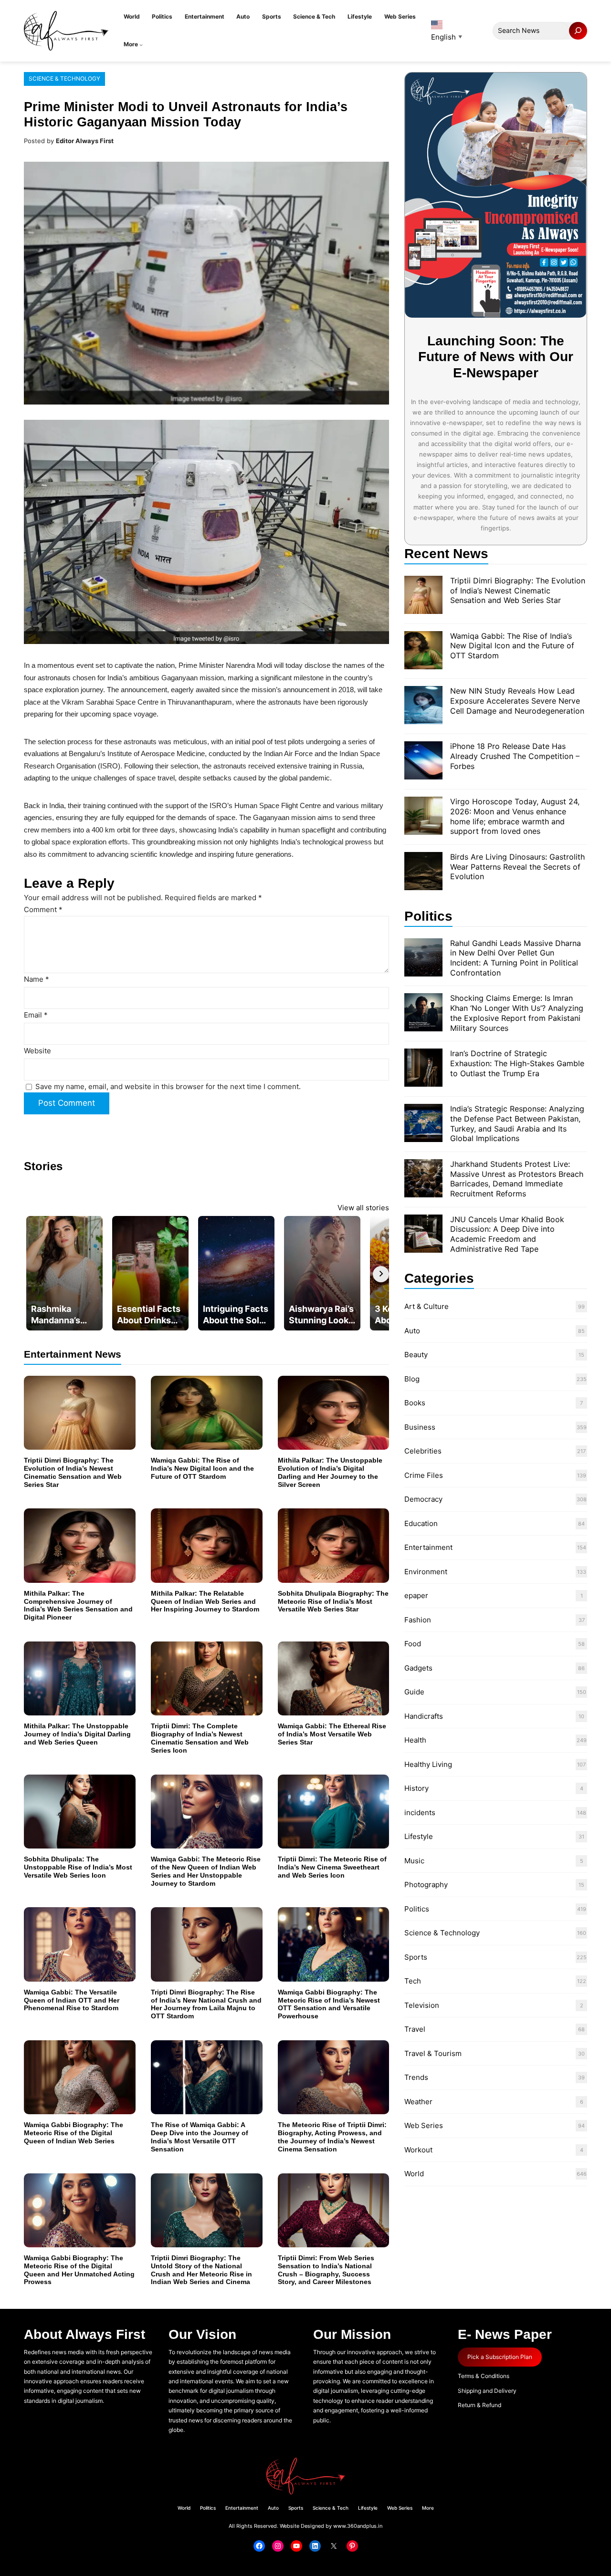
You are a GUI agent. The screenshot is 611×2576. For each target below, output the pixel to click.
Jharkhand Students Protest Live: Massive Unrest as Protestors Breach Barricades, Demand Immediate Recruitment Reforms (517, 1179)
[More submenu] (141, 45)
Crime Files (424, 1475)
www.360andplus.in (358, 2526)
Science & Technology (64, 78)
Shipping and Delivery (487, 2391)
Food (413, 1644)
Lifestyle (419, 1836)
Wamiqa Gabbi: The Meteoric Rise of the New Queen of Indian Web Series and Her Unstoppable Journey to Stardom (206, 1871)
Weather (418, 2102)
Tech (413, 1981)
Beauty (416, 1355)
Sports (416, 1957)
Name (37, 979)
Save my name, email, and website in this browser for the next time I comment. (168, 1086)
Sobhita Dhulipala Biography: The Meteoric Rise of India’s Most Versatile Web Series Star (333, 1601)
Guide (414, 1692)
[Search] (578, 31)
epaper (416, 1595)
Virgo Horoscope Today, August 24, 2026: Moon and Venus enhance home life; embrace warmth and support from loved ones (515, 816)
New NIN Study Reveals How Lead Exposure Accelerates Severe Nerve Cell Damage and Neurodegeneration (517, 701)
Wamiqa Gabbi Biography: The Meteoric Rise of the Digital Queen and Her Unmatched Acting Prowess (79, 2270)
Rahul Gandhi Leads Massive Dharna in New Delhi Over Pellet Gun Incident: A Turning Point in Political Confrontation (516, 958)
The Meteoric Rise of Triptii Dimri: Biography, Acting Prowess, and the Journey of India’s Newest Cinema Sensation (332, 2137)
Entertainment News (73, 1354)
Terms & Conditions (484, 2376)
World (414, 2174)
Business (420, 1427)
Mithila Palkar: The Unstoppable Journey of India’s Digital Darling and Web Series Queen (77, 1734)
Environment (426, 1572)
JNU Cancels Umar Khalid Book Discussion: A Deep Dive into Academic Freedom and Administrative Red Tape (507, 1234)
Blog (412, 1379)
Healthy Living (428, 1764)
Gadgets (418, 1668)
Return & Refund (479, 2405)
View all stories (363, 1208)
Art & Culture (427, 1306)
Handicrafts (424, 1716)
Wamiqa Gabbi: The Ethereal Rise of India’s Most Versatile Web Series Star (332, 1734)
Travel (415, 2029)
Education (421, 1523)
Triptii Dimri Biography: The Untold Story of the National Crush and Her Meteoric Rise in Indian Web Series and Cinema (201, 2270)
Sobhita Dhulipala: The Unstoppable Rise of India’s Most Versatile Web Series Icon (78, 1867)
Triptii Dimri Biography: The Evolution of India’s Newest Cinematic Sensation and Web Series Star (73, 1472)
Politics (417, 1909)
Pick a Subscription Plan (500, 2357)
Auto (412, 1331)
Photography (426, 1885)
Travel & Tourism (433, 2053)
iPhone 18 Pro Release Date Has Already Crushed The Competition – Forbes (515, 756)
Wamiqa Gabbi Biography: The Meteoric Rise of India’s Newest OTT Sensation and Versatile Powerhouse (329, 2004)
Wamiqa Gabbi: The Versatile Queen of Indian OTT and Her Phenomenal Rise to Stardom (72, 2000)
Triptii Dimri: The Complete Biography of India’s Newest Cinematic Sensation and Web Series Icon (200, 1738)
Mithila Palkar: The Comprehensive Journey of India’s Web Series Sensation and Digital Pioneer (78, 1605)
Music (414, 1861)
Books (415, 1403)
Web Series (424, 2125)
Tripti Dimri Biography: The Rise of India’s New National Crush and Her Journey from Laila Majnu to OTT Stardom (206, 2004)
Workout (418, 2150)
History (416, 1788)
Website (37, 1051)
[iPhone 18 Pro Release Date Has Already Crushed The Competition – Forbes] (423, 762)
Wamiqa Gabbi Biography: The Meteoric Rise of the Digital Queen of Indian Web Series (74, 2133)
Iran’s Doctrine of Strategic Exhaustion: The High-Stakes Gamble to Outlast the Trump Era (517, 1063)
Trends (416, 2077)
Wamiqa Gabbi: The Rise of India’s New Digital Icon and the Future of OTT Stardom (202, 1468)
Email (36, 1015)
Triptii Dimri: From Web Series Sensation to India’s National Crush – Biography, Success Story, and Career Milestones (326, 2270)
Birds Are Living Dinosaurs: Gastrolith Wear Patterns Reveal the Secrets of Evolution (517, 867)
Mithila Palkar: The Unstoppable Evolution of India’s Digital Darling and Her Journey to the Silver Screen (330, 1472)
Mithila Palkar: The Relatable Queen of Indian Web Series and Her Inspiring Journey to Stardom (205, 1601)
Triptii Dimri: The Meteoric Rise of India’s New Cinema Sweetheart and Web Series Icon (332, 1867)
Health (415, 1740)
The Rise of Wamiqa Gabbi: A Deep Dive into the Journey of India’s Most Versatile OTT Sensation (200, 2137)
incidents (420, 1813)
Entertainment (428, 1547)
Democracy (423, 1499)
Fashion (418, 1620)
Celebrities (423, 1451)
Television (422, 2005)
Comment (43, 909)
